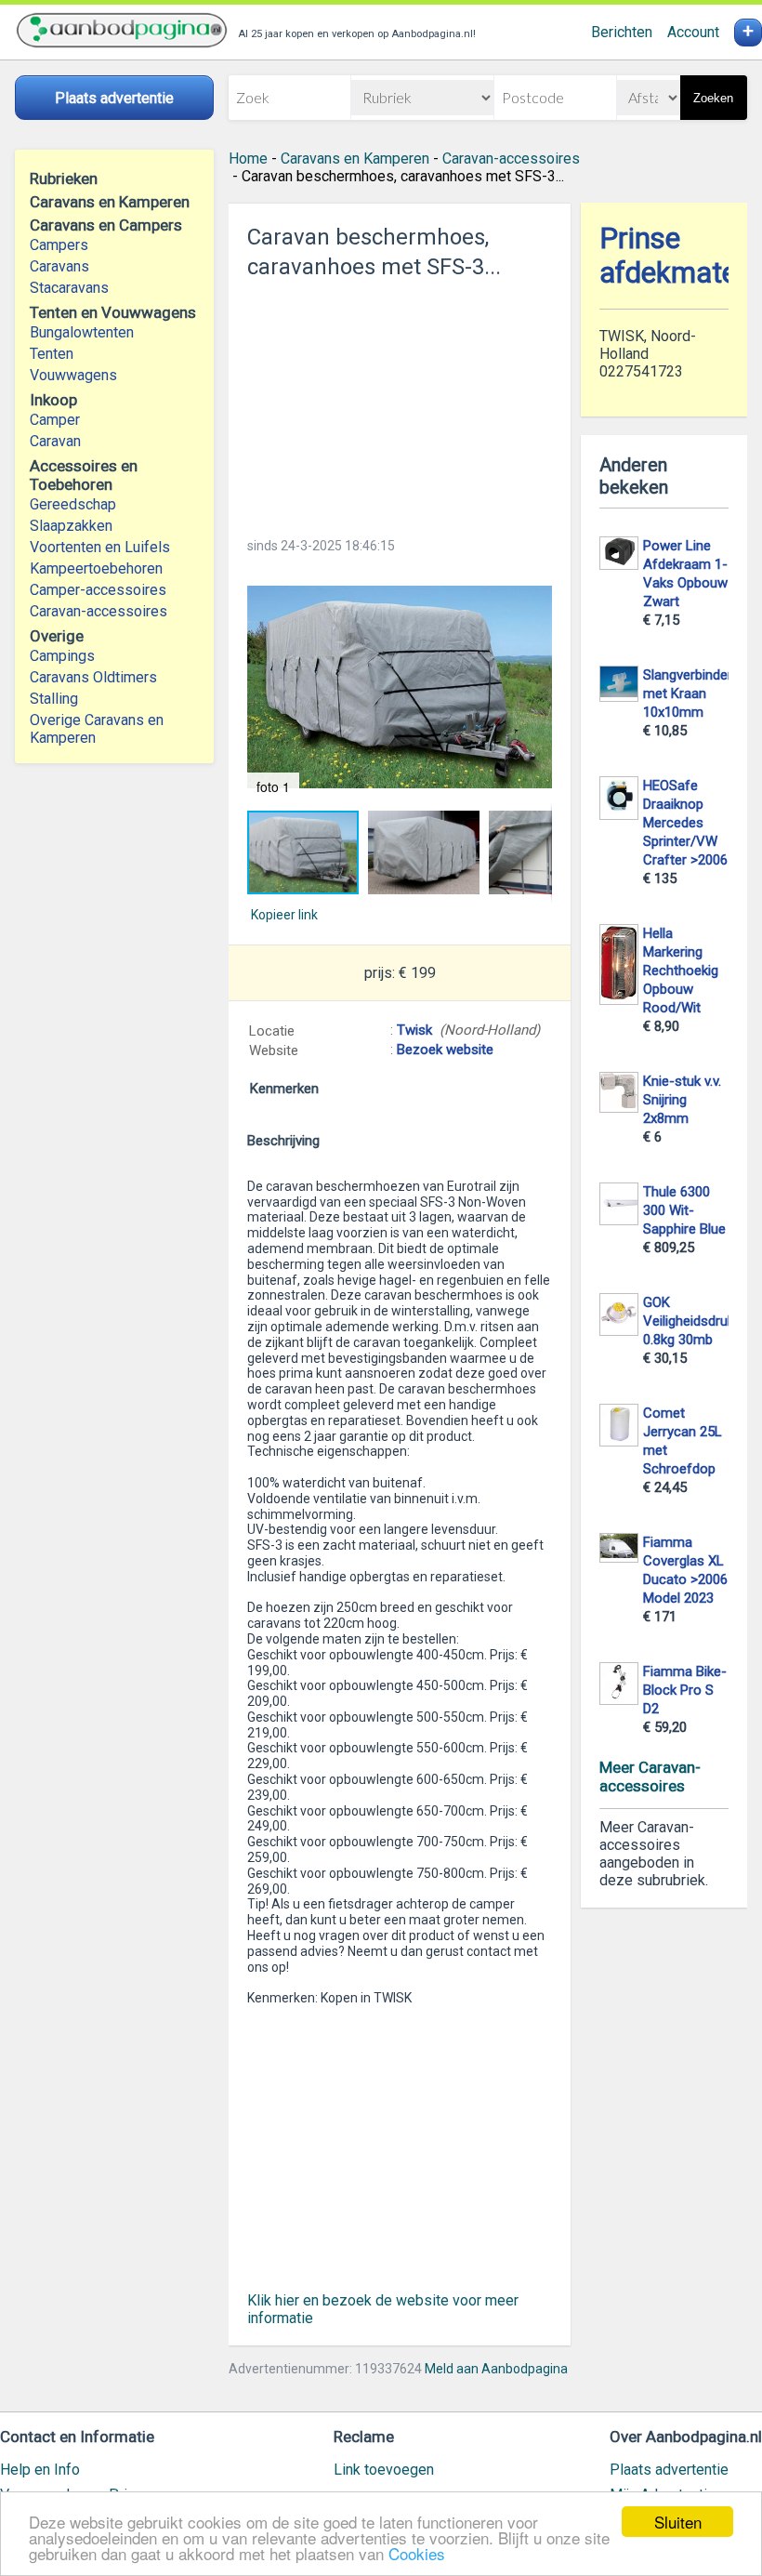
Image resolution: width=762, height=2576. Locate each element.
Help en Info (40, 2470)
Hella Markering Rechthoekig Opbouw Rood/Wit (681, 971)
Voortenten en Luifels (100, 547)
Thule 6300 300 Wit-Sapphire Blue (684, 1210)
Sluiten (678, 2522)
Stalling (54, 699)
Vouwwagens (73, 375)
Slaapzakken (71, 526)
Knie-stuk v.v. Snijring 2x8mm (682, 1100)
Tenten (52, 354)
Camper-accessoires (98, 590)
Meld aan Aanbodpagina (496, 2369)
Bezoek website (445, 1050)
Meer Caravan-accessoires (650, 1777)
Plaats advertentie (669, 2470)
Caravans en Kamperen (355, 159)
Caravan (55, 441)
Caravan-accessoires (99, 611)
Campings (62, 656)
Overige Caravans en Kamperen (97, 729)
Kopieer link (284, 915)
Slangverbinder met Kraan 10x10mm (688, 694)
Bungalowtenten (82, 332)
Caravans (59, 266)
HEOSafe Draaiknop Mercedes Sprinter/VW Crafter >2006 (685, 823)
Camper (55, 420)
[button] (400, 687)
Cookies (417, 2553)
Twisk (414, 1030)
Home (248, 159)
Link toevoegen (384, 2470)
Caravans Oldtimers (93, 677)
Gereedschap (73, 504)
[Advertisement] (400, 403)
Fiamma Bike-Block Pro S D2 (685, 1690)
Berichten (622, 32)
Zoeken (713, 98)
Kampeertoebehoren (96, 568)
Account (693, 32)
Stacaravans (69, 288)
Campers (59, 245)
